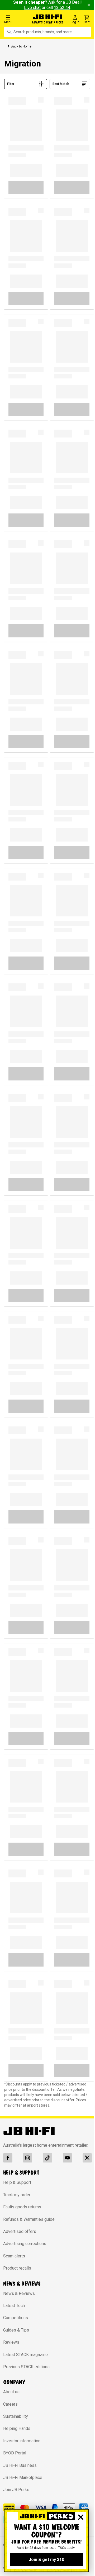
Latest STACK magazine (25, 2355)
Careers (10, 2404)
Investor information (22, 2441)
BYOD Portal (15, 2453)
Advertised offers (20, 2231)
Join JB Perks (16, 2490)
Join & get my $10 (46, 2560)
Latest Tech (14, 2306)
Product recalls (17, 2268)
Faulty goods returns (22, 2207)
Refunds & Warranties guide (29, 2219)
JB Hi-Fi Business (20, 2465)
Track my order (17, 2195)
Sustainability (16, 2416)
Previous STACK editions (26, 2367)
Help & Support (17, 2182)
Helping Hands (17, 2428)
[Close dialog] (81, 2517)
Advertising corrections (25, 2244)
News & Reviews (19, 2293)
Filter (11, 84)
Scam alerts (14, 2256)
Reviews (11, 2342)
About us (11, 2392)
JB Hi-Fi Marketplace (23, 2478)
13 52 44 (62, 8)
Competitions (16, 2318)
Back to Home (21, 46)
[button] (16, 19)
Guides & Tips (16, 2330)
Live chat (32, 8)
